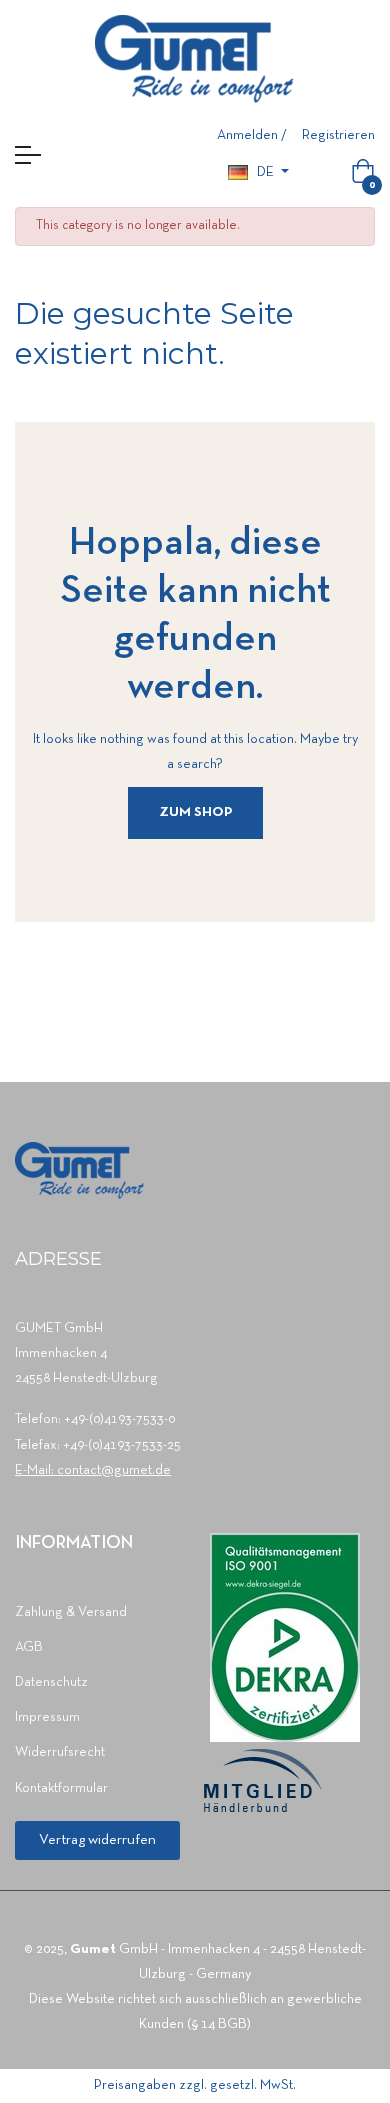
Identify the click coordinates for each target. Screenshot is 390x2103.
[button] (97, 1840)
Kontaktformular (61, 1788)
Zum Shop (195, 812)
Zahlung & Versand (71, 1612)
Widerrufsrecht (60, 1752)
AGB (29, 1647)
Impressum (47, 1717)
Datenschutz (51, 1682)
